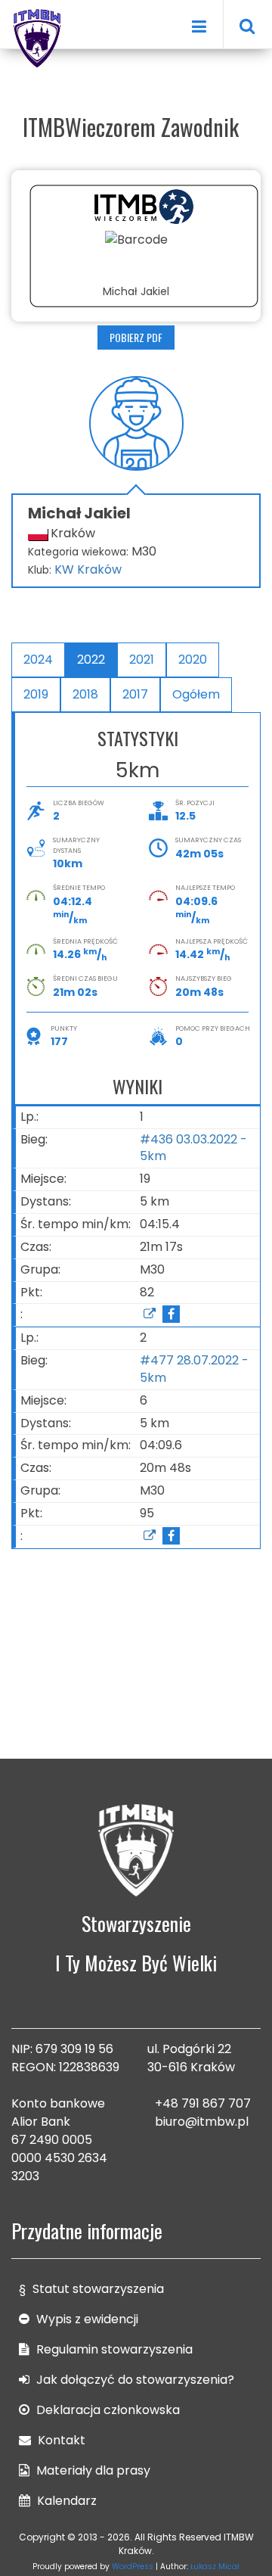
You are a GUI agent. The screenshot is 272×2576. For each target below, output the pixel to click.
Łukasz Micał (215, 2567)
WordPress (133, 2567)
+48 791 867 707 (203, 2103)
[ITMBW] (38, 36)
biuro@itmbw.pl (202, 2122)
